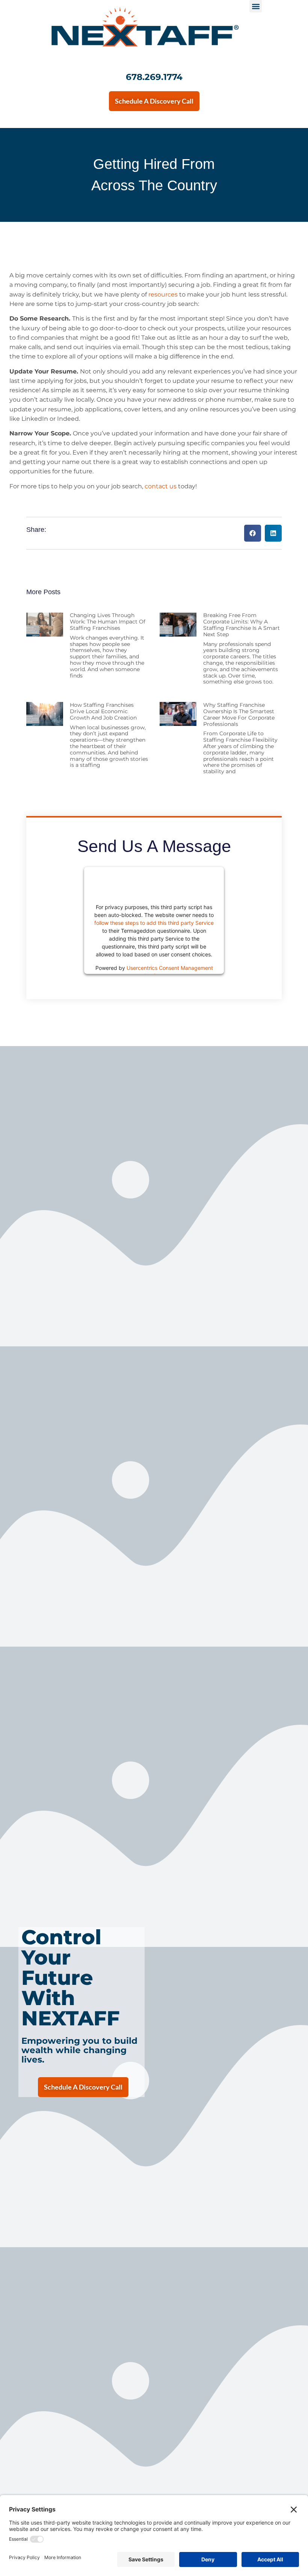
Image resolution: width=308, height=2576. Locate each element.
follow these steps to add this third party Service (154, 923)
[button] (256, 6)
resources (163, 294)
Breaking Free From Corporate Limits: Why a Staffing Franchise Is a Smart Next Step (242, 625)
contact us (161, 486)
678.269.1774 (154, 77)
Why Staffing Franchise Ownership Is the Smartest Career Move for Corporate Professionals (239, 714)
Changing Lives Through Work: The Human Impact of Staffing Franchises (108, 622)
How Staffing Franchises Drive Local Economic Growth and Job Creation (103, 711)
